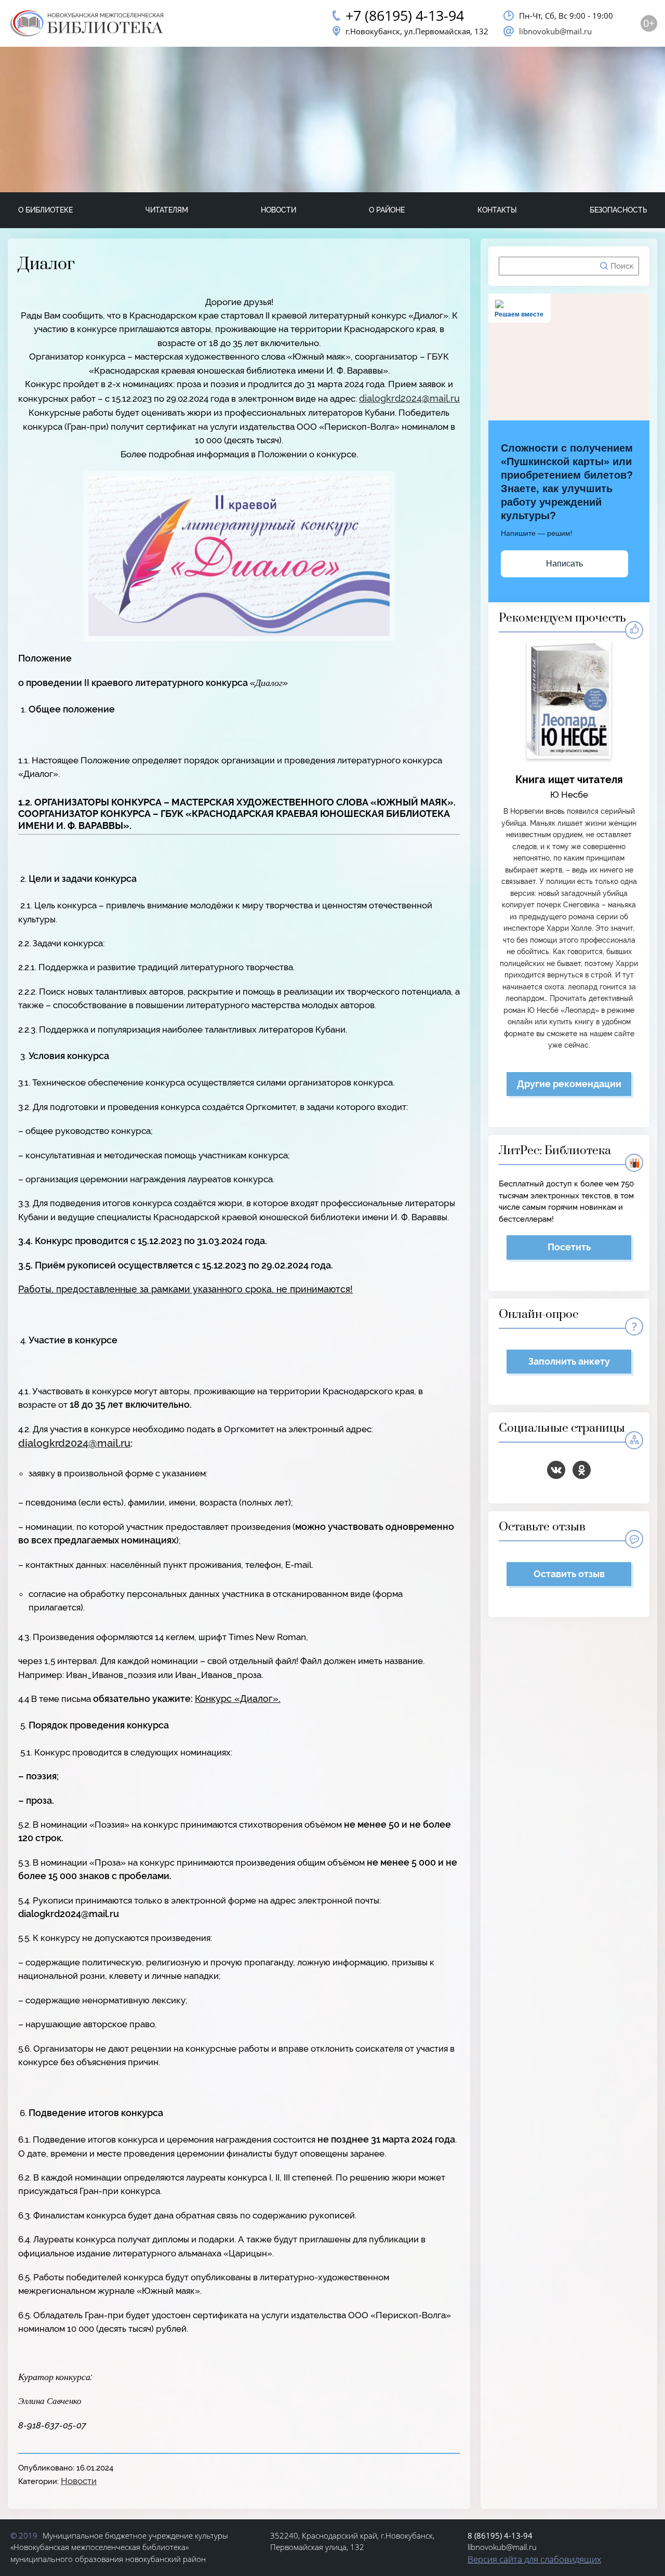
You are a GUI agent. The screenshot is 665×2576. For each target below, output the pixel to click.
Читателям (167, 210)
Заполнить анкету (569, 1361)
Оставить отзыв (569, 1574)
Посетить (569, 1247)
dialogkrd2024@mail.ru (409, 398)
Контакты (497, 210)
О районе (387, 210)
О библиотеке (45, 210)
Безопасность (618, 210)
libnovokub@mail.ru (555, 31)
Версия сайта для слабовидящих (534, 2559)
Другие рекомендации (569, 1084)
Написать (564, 564)
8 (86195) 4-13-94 (500, 2535)
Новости (278, 210)
